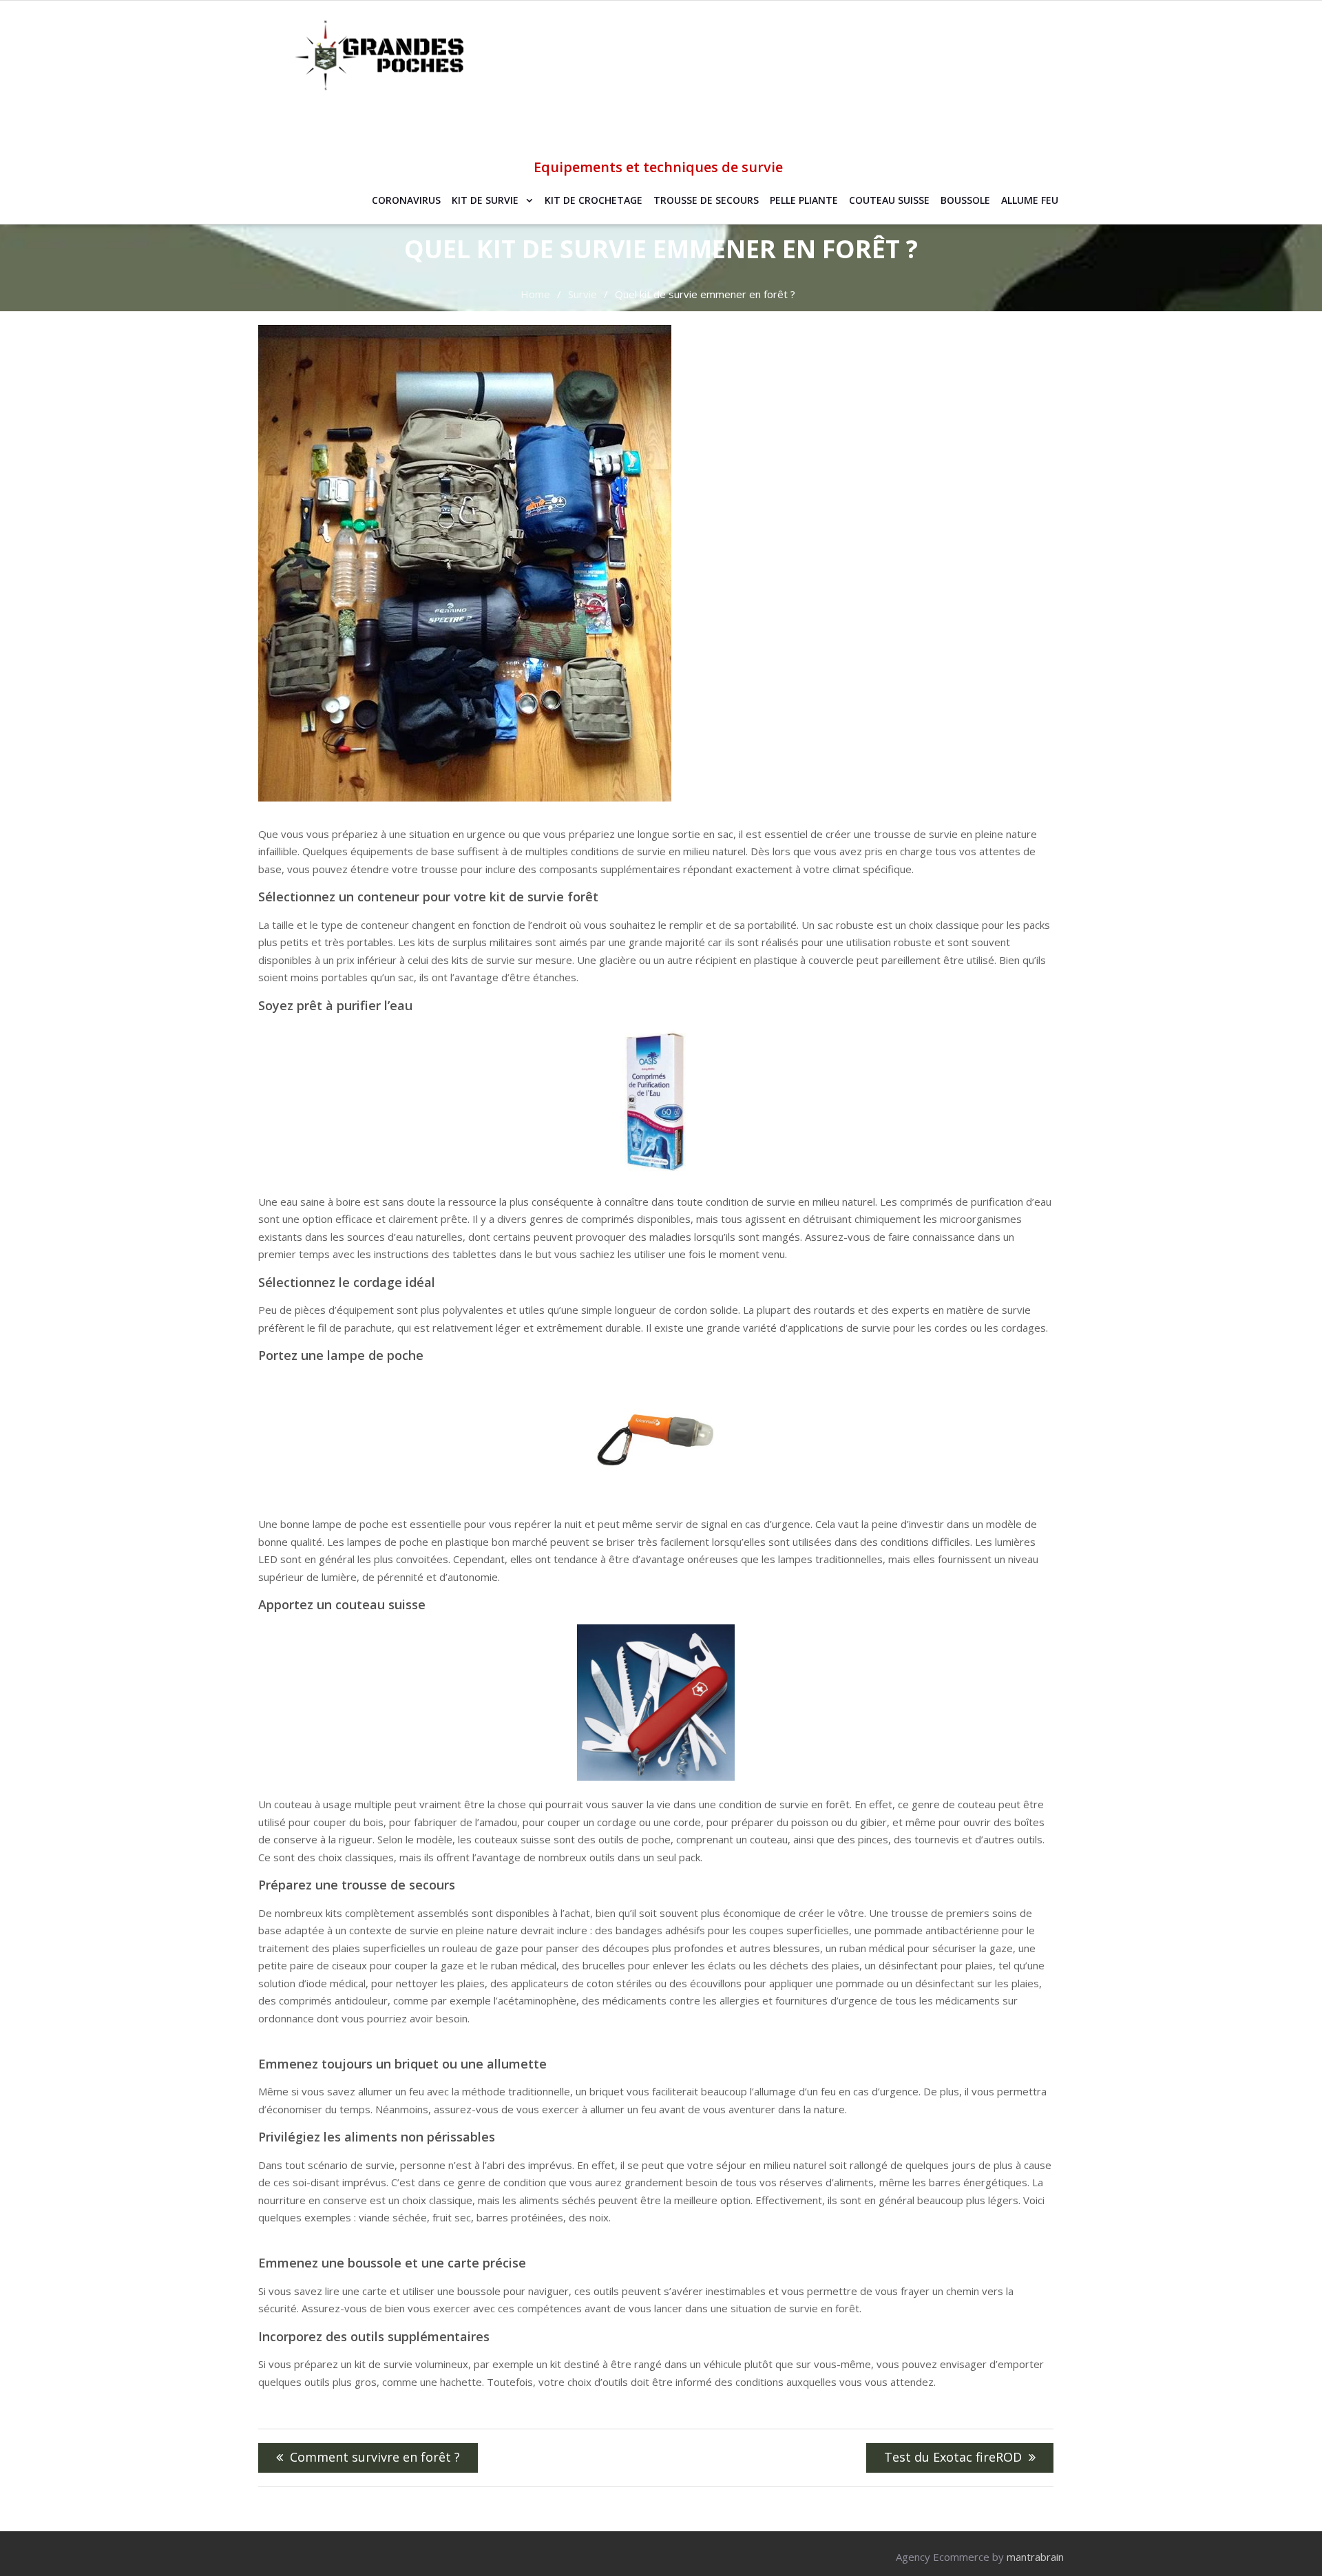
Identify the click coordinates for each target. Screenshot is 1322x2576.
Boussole (965, 200)
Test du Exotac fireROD (953, 2457)
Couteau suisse (889, 200)
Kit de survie (485, 200)
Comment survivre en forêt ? (375, 2457)
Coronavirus (406, 200)
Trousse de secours (706, 200)
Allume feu (1030, 200)
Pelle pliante (804, 200)
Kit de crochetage (594, 200)
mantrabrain (1035, 2557)
